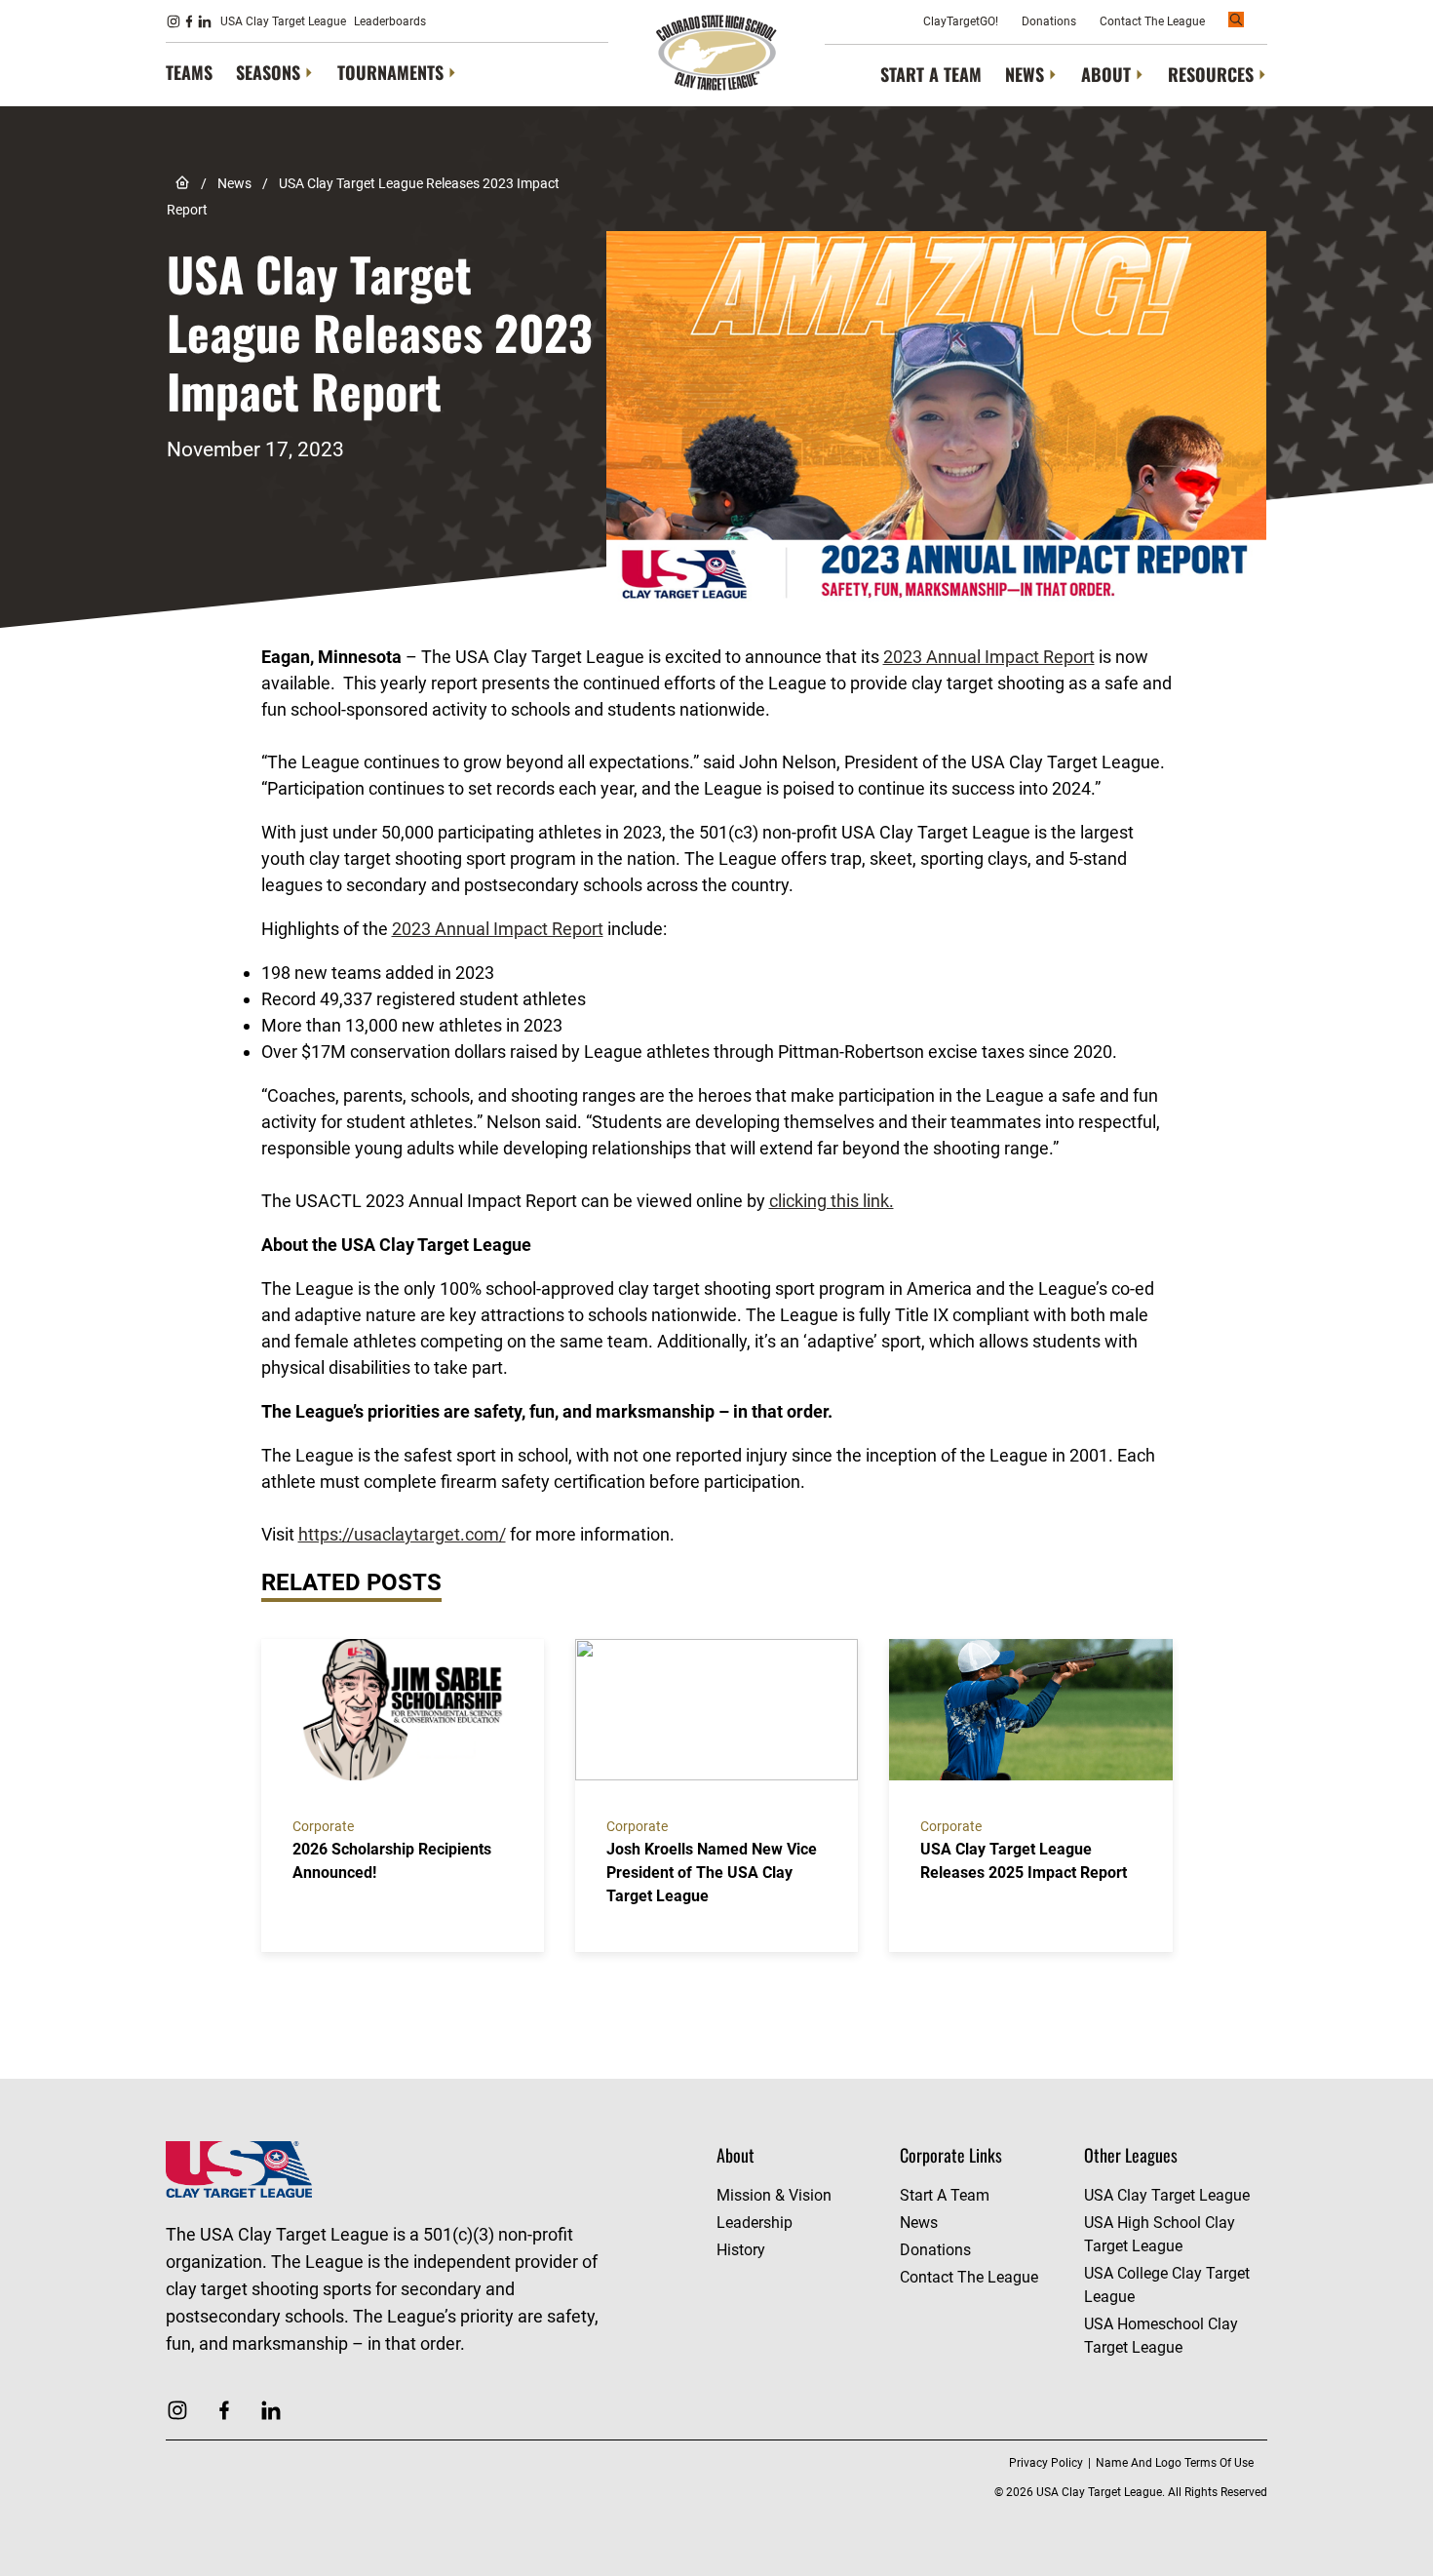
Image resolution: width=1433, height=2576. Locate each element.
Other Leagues (1131, 2155)
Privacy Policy (1046, 2463)
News (1025, 75)
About (1106, 75)
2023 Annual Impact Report (989, 657)
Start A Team (931, 74)
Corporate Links (951, 2155)
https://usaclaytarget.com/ (402, 1534)
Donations (1049, 21)
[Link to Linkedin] (205, 21)
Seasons (268, 73)
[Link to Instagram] (174, 21)
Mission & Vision (774, 2195)
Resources (1211, 75)
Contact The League (1152, 21)
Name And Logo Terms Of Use (1175, 2463)
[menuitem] (189, 74)
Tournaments (390, 73)
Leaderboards (390, 21)
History (741, 2250)
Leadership (755, 2223)
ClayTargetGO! (961, 21)
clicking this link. (832, 1201)
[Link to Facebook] (189, 21)
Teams (189, 72)
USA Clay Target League (283, 21)
